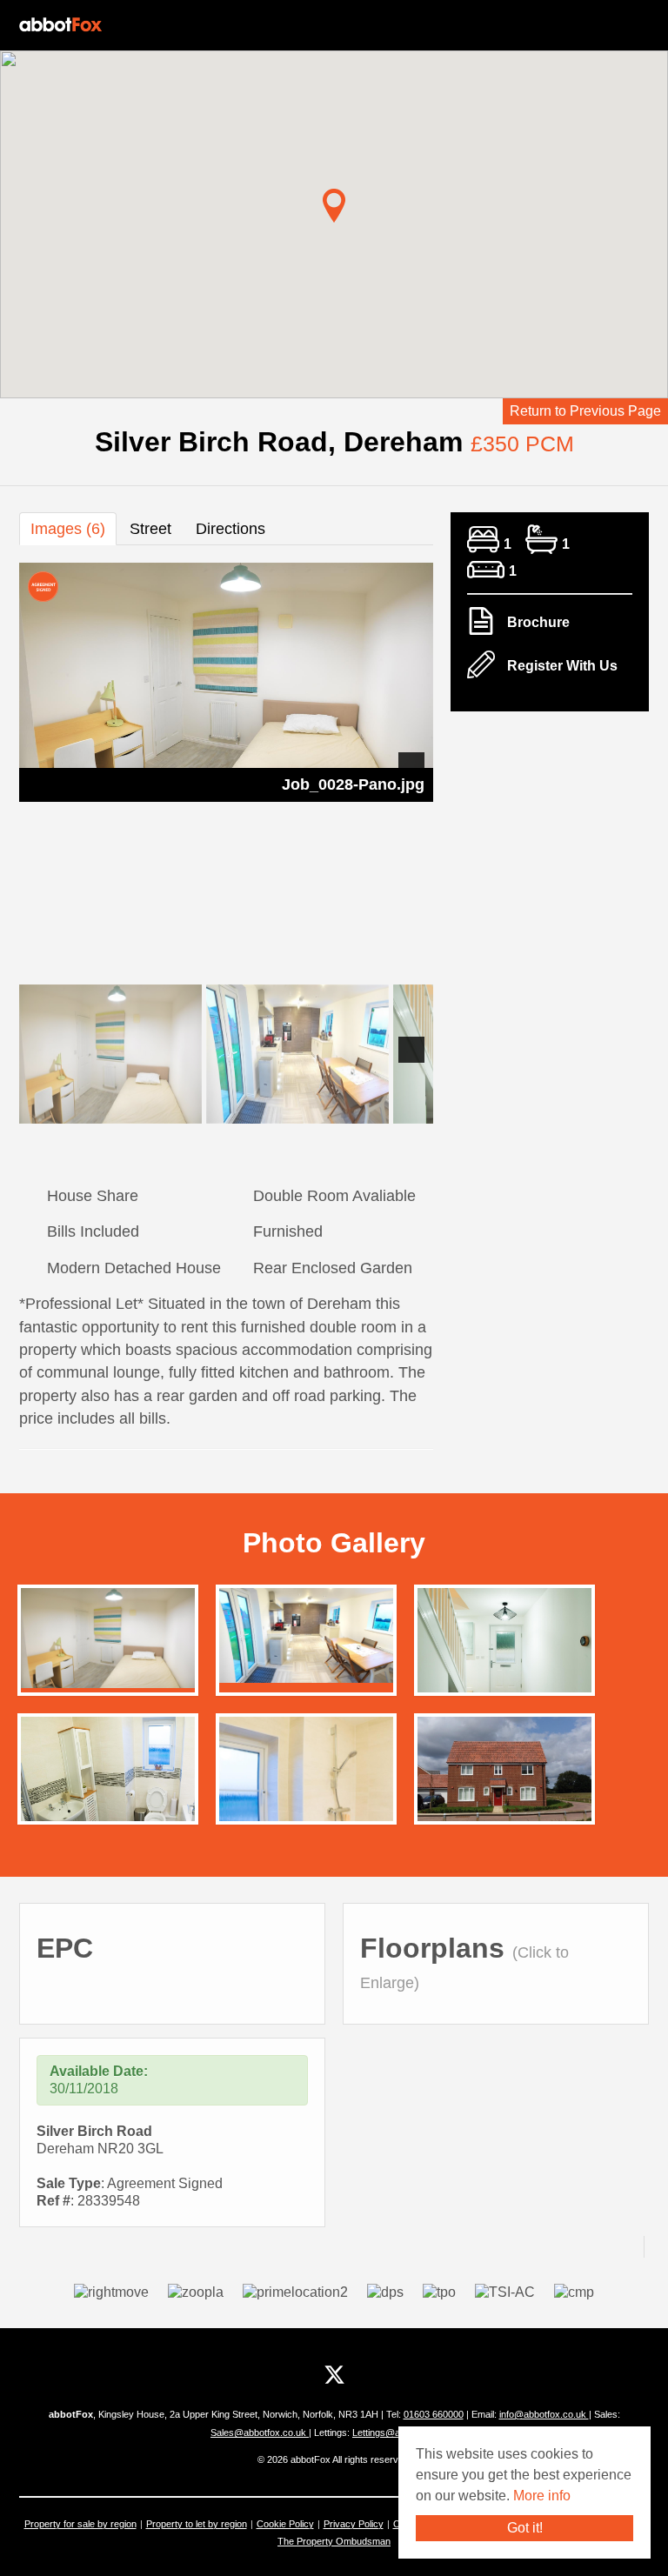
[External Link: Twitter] (334, 2375)
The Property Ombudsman (334, 2541)
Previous (41, 765)
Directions (230, 529)
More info (542, 2496)
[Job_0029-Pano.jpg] (306, 1635)
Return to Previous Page (585, 411)
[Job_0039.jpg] (504, 1652)
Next (411, 765)
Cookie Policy (285, 2524)
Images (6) (68, 529)
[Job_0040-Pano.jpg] (108, 1780)
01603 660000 (434, 2414)
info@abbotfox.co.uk (544, 2414)
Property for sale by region (80, 2524)
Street (150, 529)
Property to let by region (197, 2524)
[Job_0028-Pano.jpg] (108, 1637)
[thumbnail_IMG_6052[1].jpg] (504, 1774)
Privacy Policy (354, 2524)
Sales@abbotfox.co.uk (260, 2433)
